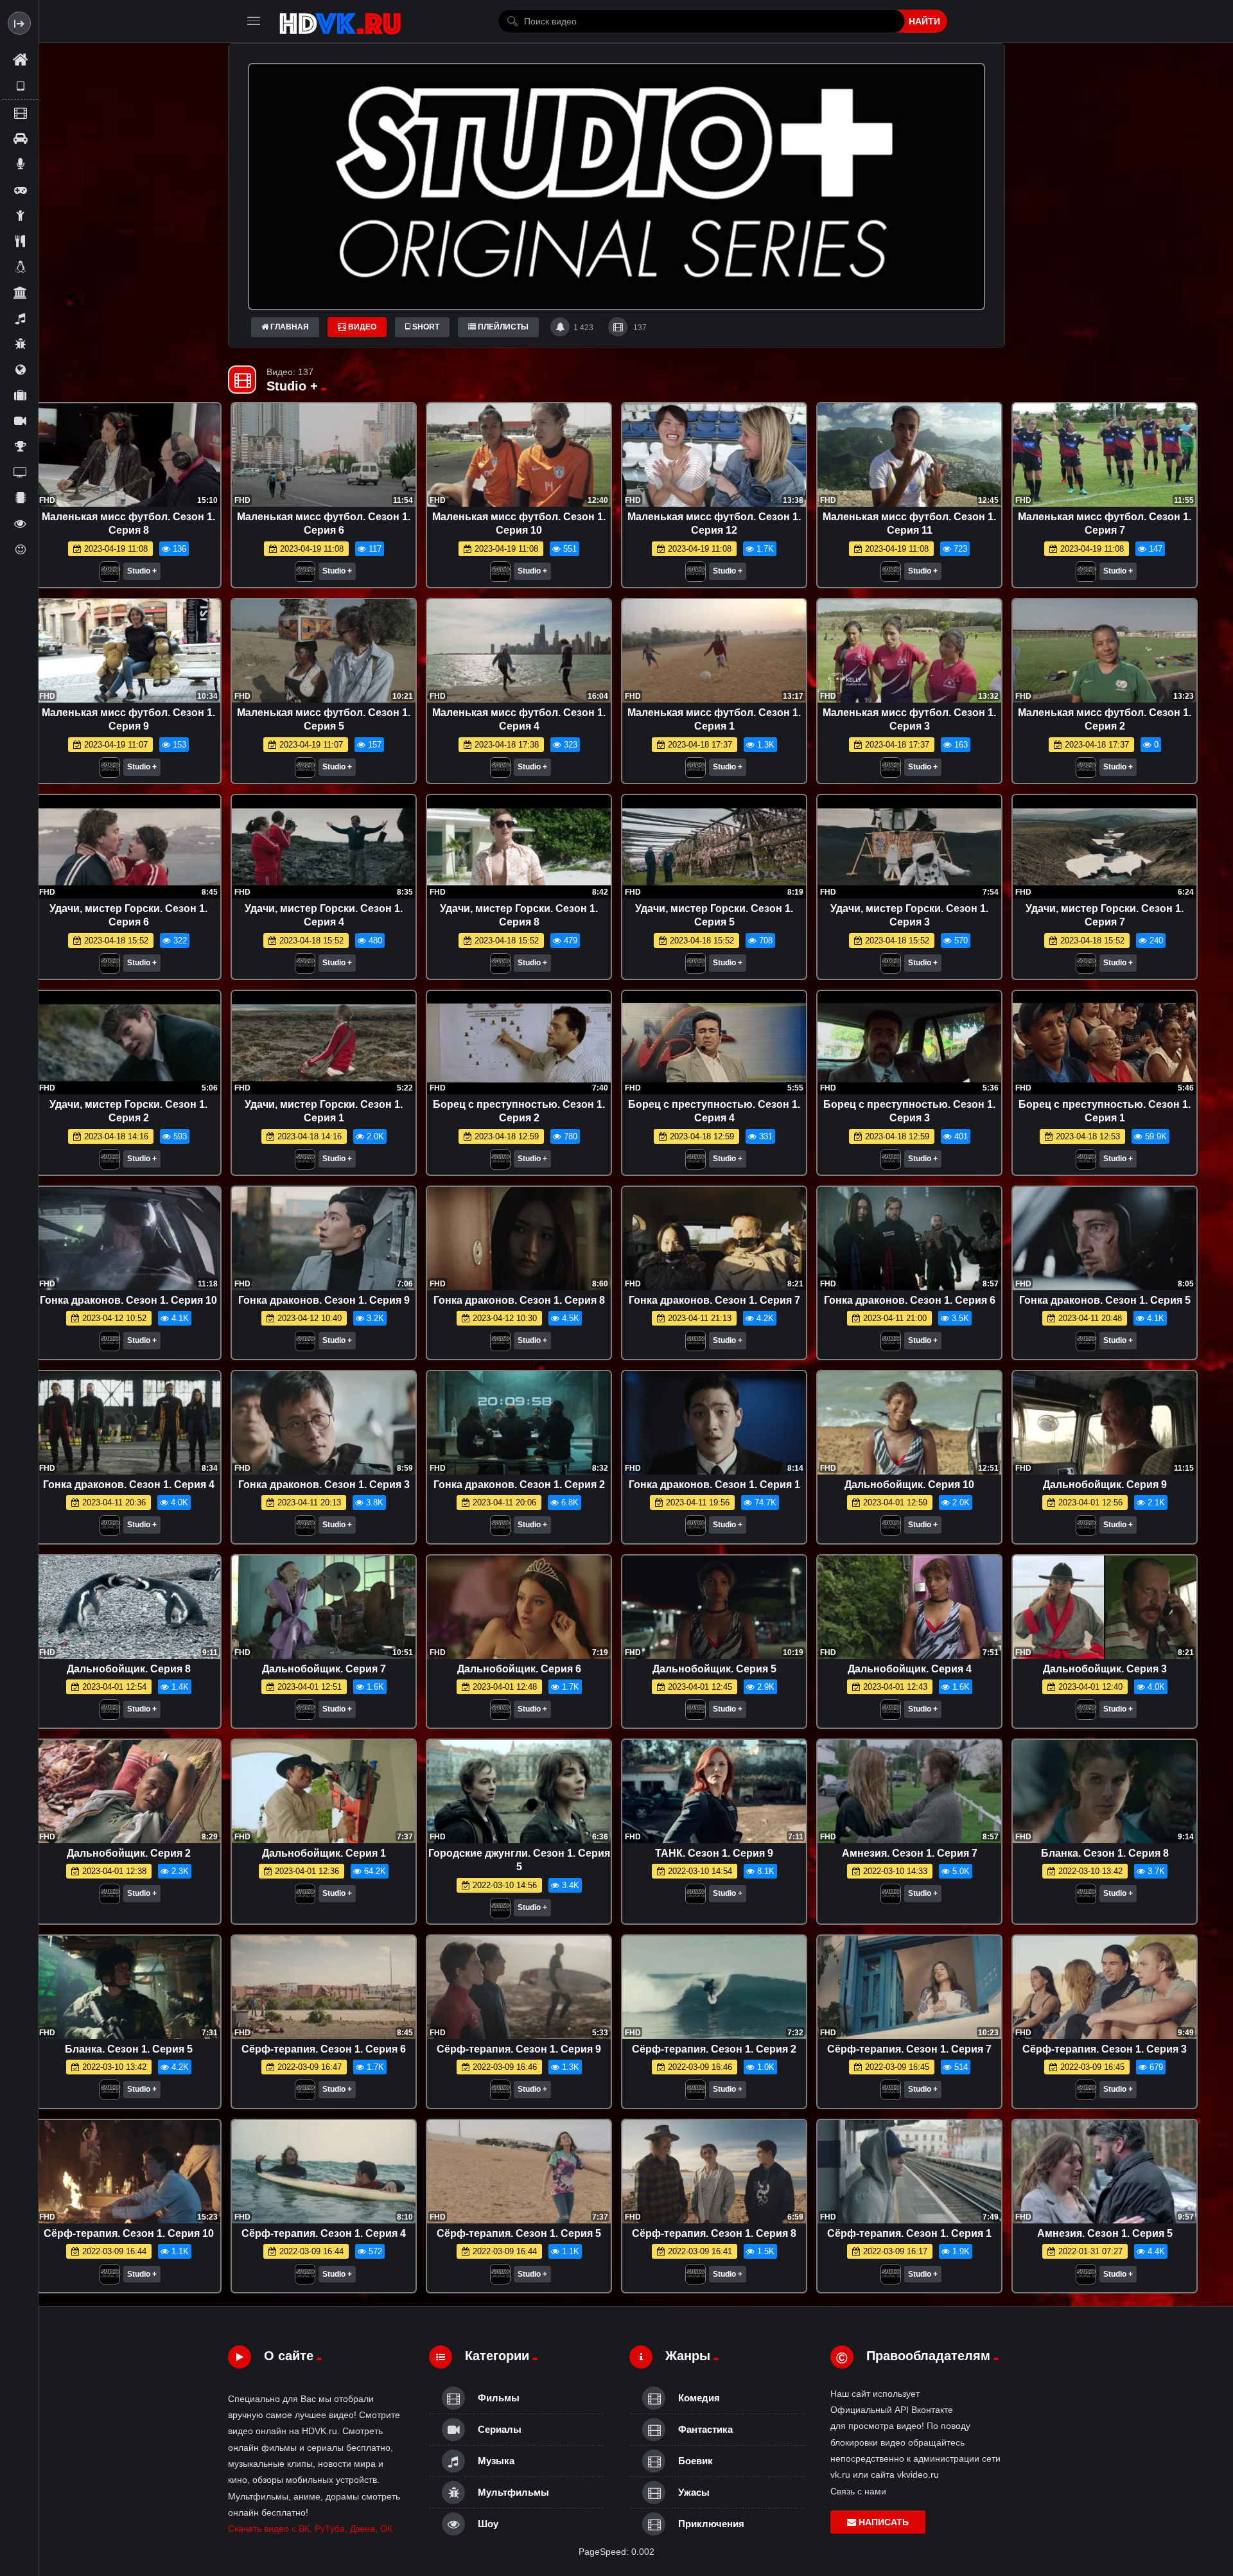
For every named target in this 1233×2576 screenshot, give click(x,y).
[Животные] (20, 267)
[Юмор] (20, 549)
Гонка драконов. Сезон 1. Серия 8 (519, 1300)
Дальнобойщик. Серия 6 (519, 1669)
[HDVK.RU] (340, 21)
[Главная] (20, 60)
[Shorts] (20, 86)
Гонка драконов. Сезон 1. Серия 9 (324, 1300)
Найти (924, 21)
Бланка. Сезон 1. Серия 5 (129, 2049)
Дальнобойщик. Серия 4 (910, 1669)
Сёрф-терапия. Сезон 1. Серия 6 (324, 2049)
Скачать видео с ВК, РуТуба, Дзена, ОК (310, 2528)
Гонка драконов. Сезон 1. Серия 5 (1105, 1300)
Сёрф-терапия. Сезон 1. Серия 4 (324, 2233)
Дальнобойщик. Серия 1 (324, 1853)
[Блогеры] (20, 164)
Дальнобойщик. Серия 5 (714, 1669)
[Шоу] (20, 523)
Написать (882, 2522)
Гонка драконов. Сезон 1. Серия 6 (910, 1300)
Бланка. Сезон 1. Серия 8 (1105, 1853)
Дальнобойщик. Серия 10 (909, 1485)
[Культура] (20, 292)
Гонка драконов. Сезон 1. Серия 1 (714, 1485)
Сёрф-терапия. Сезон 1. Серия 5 (519, 2233)
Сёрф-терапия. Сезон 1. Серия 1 (909, 2233)
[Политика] (20, 369)
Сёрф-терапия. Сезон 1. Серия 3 (1105, 2049)
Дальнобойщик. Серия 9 (1105, 1485)
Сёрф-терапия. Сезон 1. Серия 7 (909, 2049)
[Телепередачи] (20, 472)
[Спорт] (20, 446)
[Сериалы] (20, 421)
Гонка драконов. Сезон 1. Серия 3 (324, 1485)
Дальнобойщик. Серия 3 (1105, 1669)
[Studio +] (110, 575)
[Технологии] (20, 498)
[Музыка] (20, 318)
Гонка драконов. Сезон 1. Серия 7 (714, 1300)
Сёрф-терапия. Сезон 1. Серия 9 (519, 2049)
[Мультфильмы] (20, 344)
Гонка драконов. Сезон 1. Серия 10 (128, 1300)
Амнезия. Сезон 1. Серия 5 (1105, 2233)
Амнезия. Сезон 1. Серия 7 (910, 1853)
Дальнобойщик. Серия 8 (129, 1669)
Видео (361, 327)
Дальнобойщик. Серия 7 (324, 1669)
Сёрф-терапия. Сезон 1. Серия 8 (714, 2233)
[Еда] (20, 241)
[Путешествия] (20, 395)
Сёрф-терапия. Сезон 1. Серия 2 (714, 2049)
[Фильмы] (20, 112)
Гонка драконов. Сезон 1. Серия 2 (519, 1485)
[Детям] (20, 215)
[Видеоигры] (20, 189)
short (425, 327)
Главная (289, 327)
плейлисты (502, 327)
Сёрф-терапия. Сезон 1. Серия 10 (129, 2233)
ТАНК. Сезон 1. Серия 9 (714, 1853)
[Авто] (20, 138)
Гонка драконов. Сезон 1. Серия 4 (129, 1485)
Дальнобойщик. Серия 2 (129, 1853)
